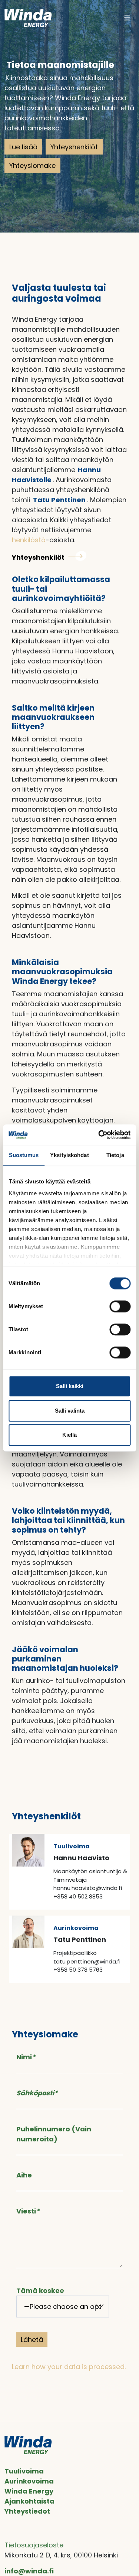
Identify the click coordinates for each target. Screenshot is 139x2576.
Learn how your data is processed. (69, 2367)
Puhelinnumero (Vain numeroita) (54, 2134)
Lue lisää (23, 147)
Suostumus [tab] (24, 1155)
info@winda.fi (29, 2571)
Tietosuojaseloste (34, 2545)
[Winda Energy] (28, 18)
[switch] (120, 1306)
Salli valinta (70, 1411)
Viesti (28, 2211)
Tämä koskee (40, 2291)
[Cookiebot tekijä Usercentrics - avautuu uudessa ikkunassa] (99, 1135)
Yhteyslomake (32, 165)
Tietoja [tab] (115, 1155)
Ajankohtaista (29, 2501)
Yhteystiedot (27, 2511)
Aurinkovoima (29, 2481)
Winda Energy (29, 2491)
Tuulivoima (24, 2471)
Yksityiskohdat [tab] (69, 1155)
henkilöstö (29, 540)
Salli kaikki (70, 1386)
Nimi (26, 2057)
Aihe (24, 2175)
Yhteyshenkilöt (74, 147)
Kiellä (69, 1435)
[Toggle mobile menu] (127, 18)
